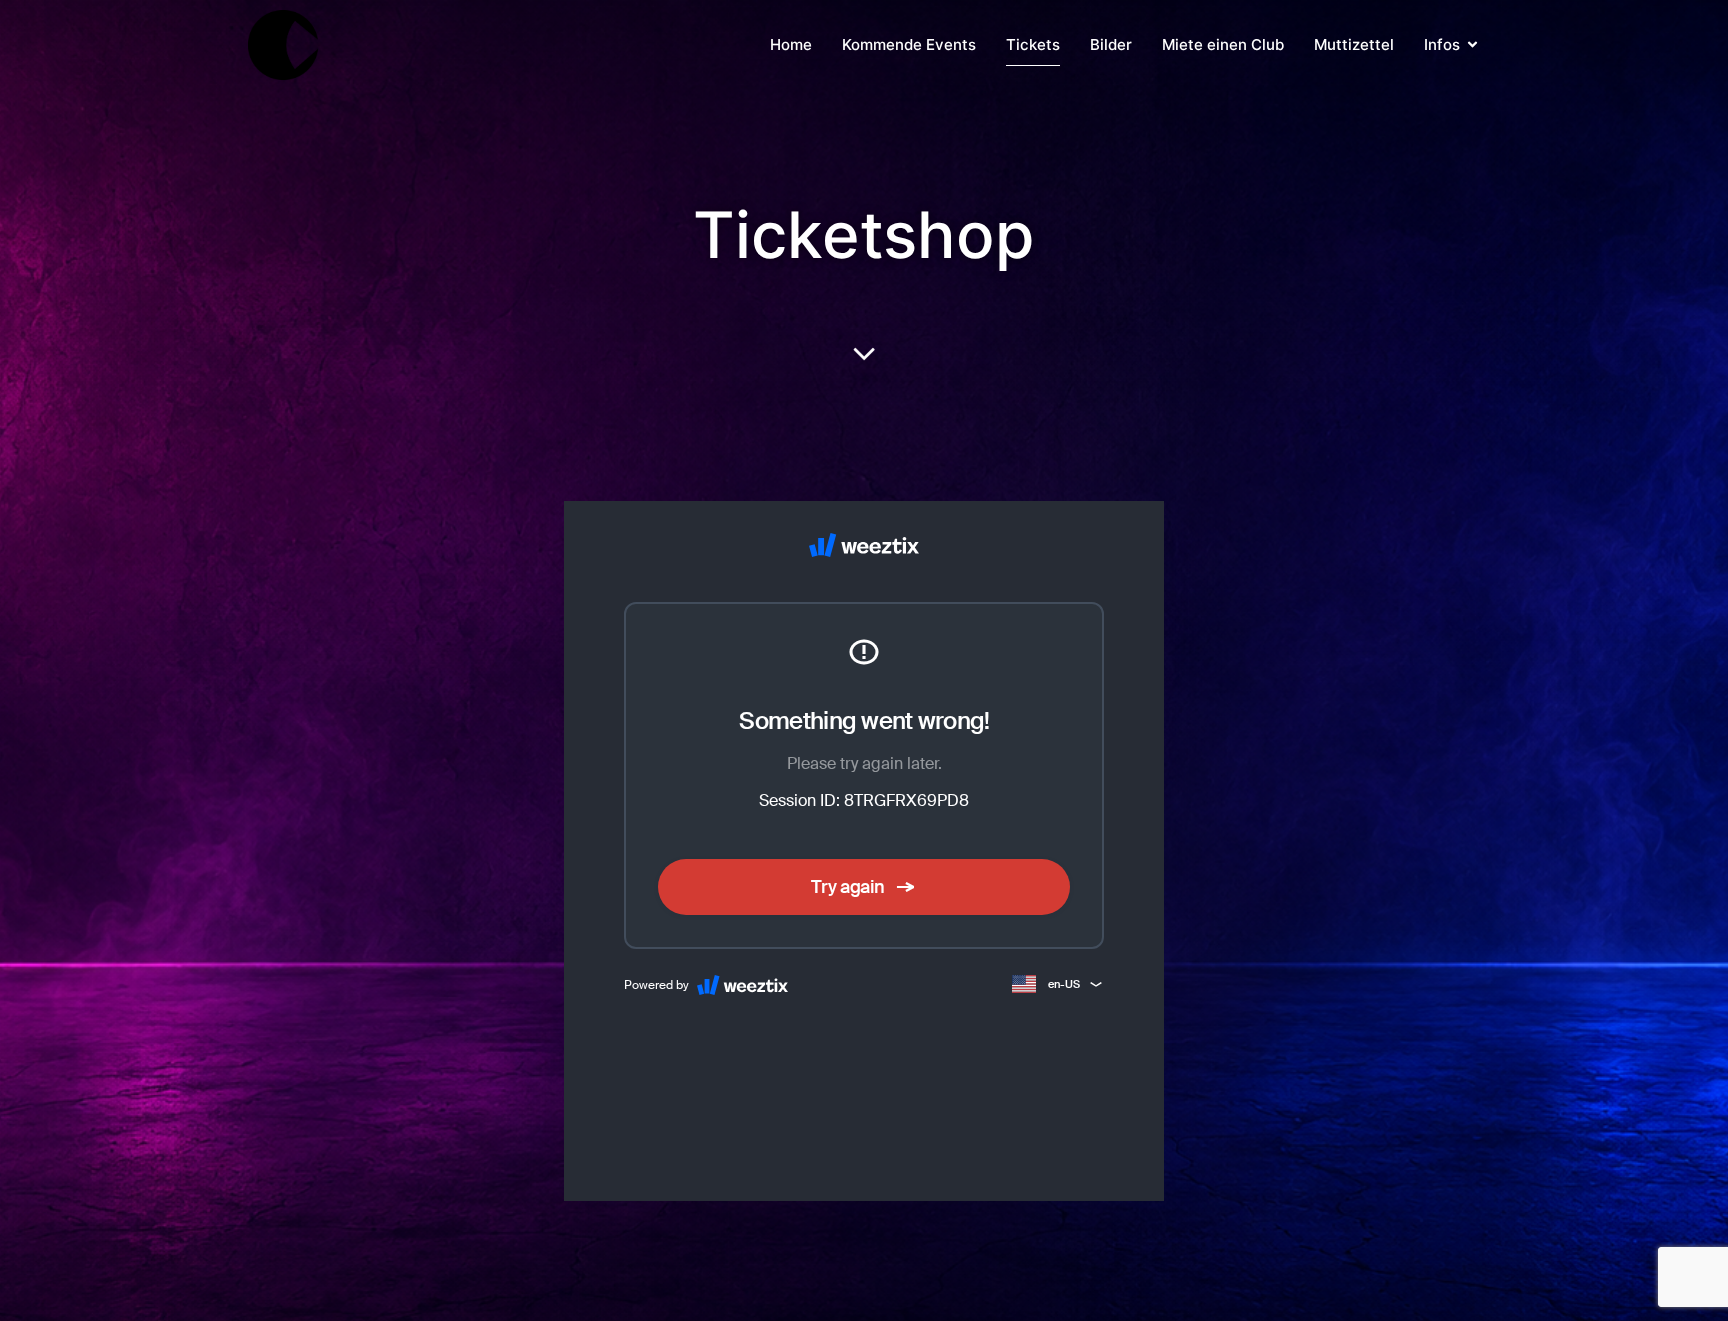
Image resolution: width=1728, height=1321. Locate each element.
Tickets (1033, 44)
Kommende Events (909, 44)
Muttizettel (1354, 44)
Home (791, 44)
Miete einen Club (1223, 44)
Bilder (1111, 44)
